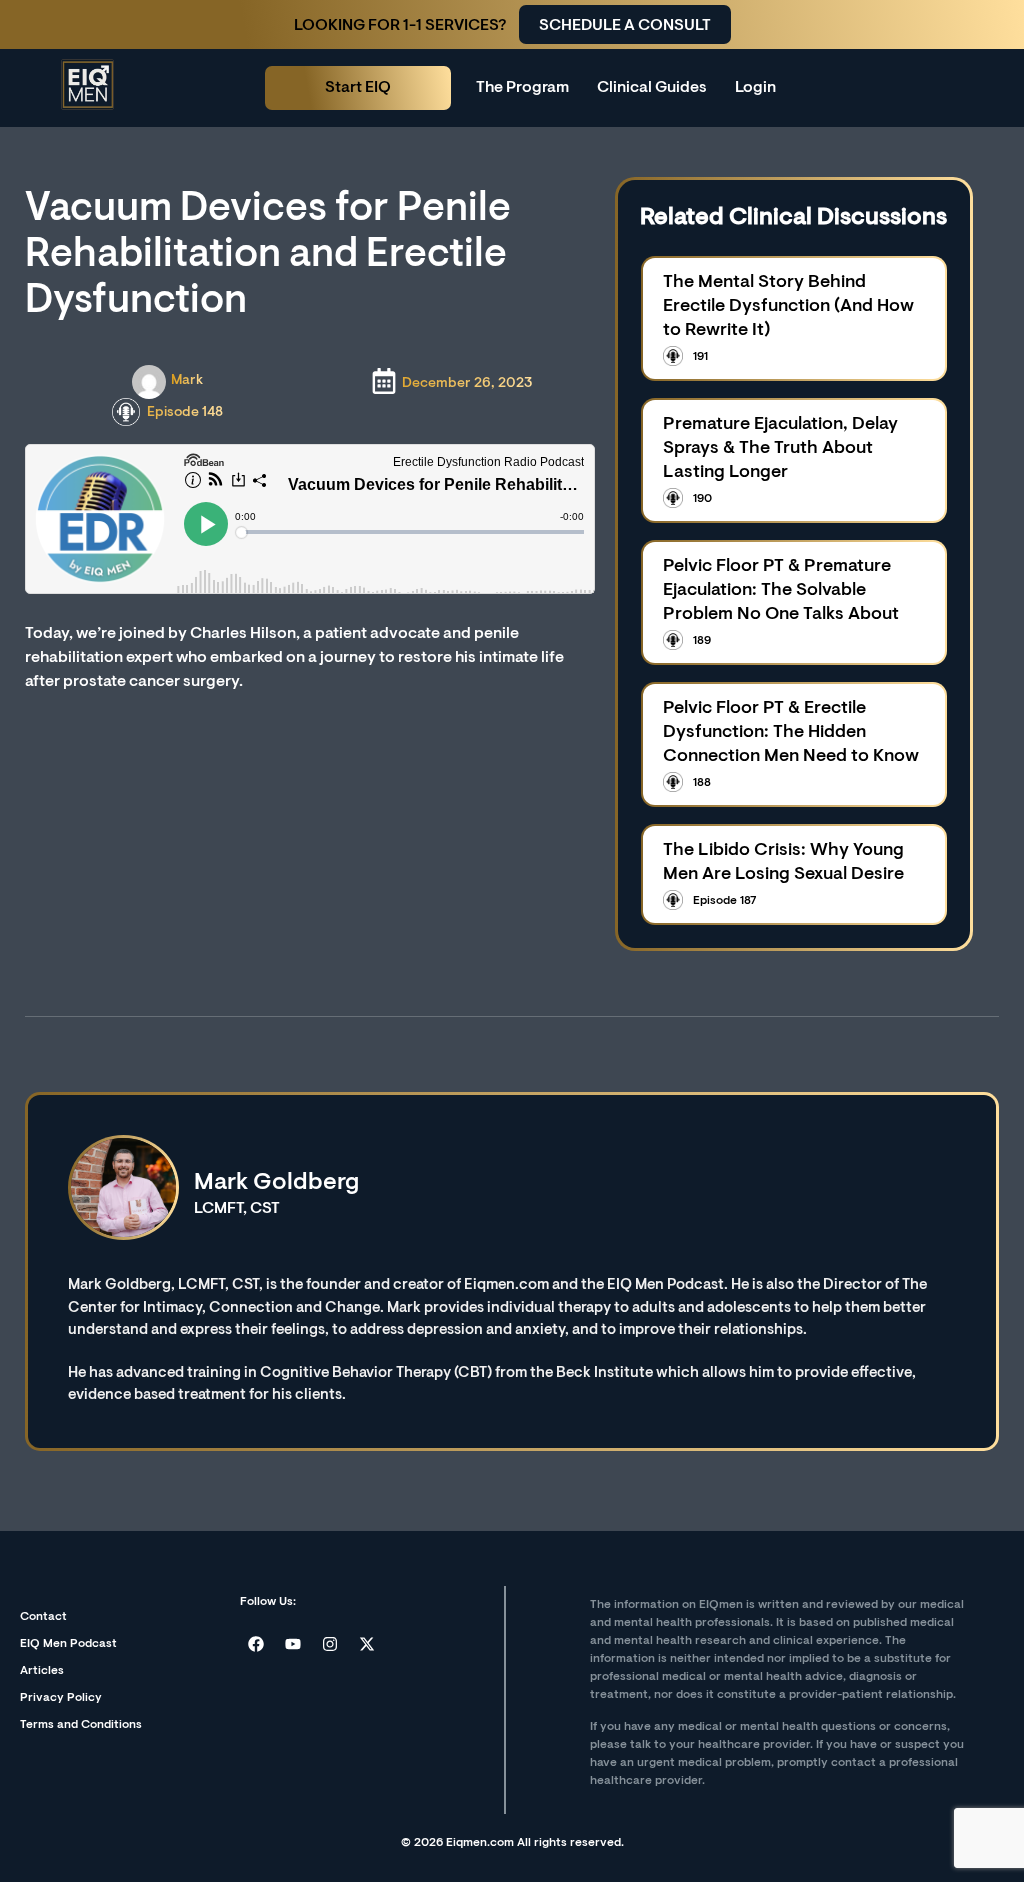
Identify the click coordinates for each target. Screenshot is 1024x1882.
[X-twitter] (367, 1644)
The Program (522, 88)
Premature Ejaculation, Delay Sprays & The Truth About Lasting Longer (780, 449)
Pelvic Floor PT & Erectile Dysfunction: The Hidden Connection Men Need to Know (791, 733)
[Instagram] (330, 1644)
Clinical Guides (652, 88)
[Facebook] (256, 1644)
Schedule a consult (625, 26)
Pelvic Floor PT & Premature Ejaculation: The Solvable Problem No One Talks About (781, 591)
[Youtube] (293, 1644)
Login (755, 88)
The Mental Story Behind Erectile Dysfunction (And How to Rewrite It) (788, 307)
